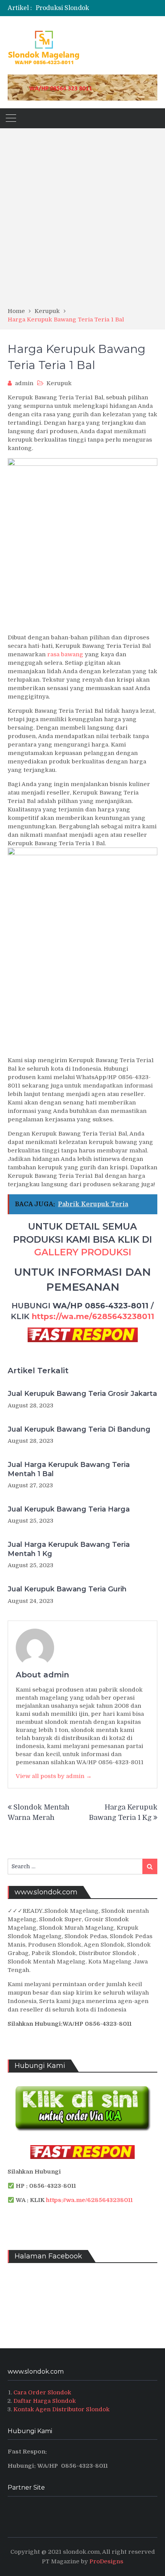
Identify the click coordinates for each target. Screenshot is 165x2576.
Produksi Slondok (62, 8)
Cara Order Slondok (42, 2392)
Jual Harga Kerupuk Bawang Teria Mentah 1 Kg (69, 1549)
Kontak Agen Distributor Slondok (62, 2409)
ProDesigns (106, 2561)
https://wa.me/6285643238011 (93, 1316)
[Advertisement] (82, 220)
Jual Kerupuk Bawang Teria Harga (69, 1509)
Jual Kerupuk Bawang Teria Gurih (67, 1589)
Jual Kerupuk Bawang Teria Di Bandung (79, 1429)
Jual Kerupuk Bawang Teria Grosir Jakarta (82, 1394)
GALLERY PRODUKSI (83, 1252)
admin (24, 383)
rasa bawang (65, 654)
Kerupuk (59, 383)
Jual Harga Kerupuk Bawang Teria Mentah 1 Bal (69, 1469)
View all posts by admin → (54, 1776)
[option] (97, 8)
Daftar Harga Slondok (45, 2401)
